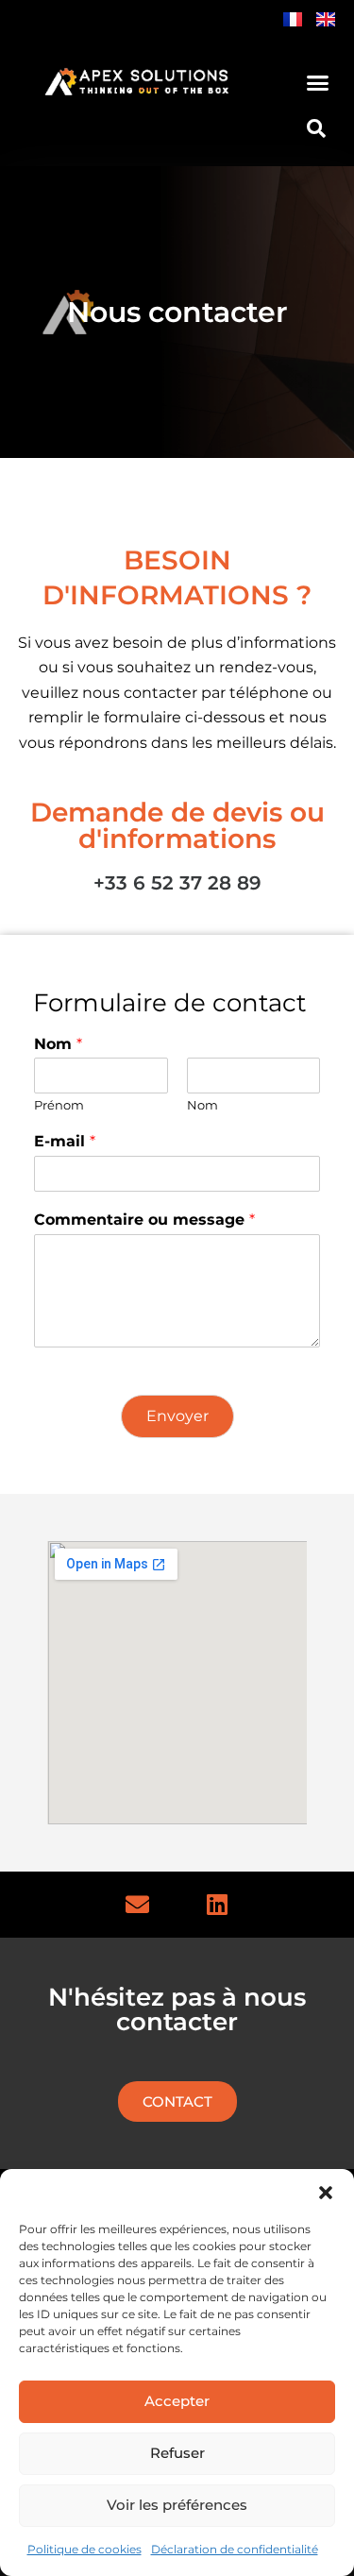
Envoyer (177, 1416)
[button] (326, 2193)
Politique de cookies (84, 2549)
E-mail (65, 1141)
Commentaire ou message (144, 1220)
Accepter (177, 2401)
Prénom (59, 1105)
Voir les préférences (177, 2505)
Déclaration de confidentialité (235, 2549)
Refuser (177, 2453)
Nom (58, 1044)
